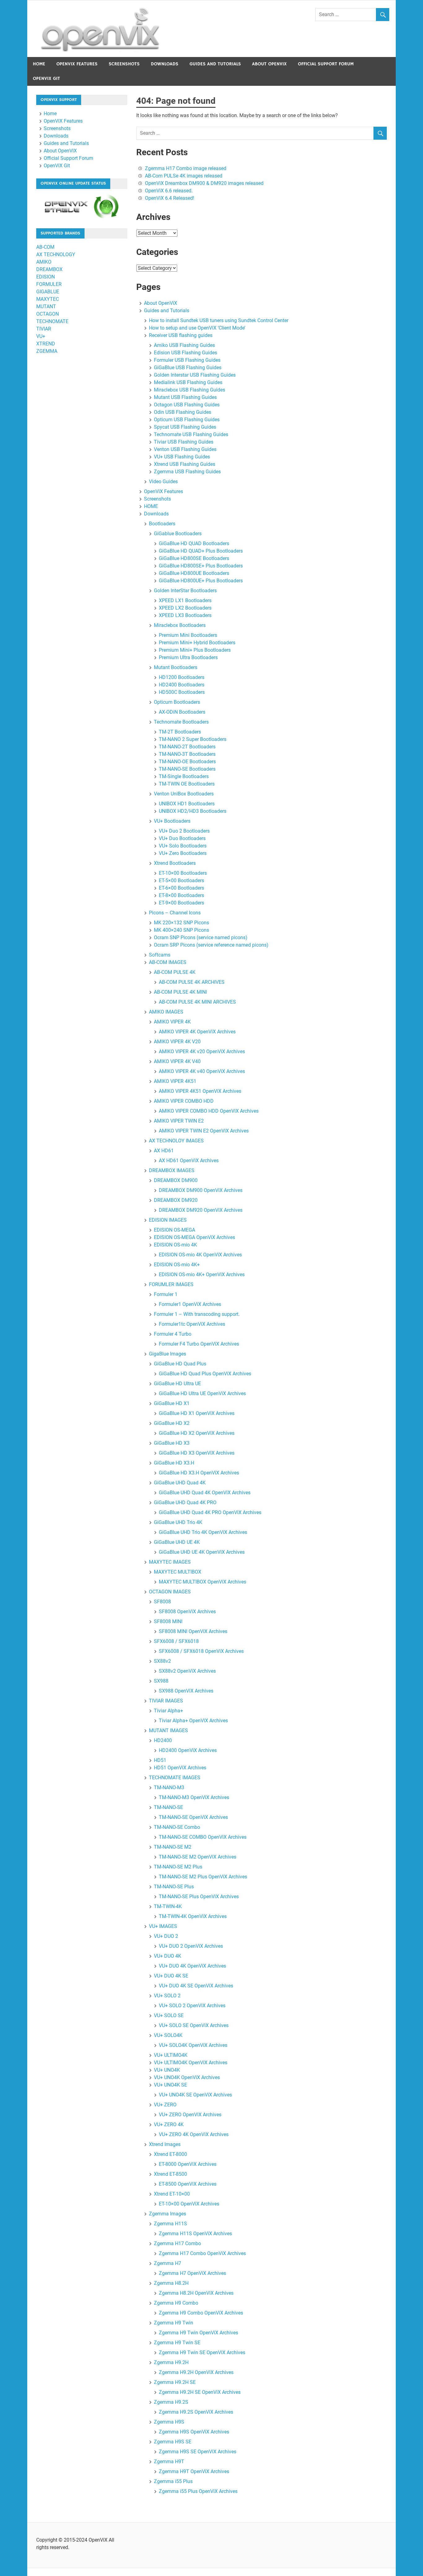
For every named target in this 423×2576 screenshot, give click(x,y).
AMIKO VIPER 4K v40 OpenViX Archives (202, 1071)
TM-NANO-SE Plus (174, 1887)
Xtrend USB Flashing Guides (185, 464)
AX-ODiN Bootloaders (182, 712)
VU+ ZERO (165, 2105)
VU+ (41, 336)
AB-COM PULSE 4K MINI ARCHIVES (197, 1002)
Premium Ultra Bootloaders (188, 657)
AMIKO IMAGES (166, 1012)
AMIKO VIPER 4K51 (175, 1081)
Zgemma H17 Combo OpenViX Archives (202, 2253)
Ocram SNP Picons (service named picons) (201, 938)
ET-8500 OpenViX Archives (188, 2184)
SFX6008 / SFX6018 (176, 1641)
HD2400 (163, 1740)
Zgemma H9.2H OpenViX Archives (196, 2372)
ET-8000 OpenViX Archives (188, 2164)
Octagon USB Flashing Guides (187, 405)
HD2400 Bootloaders (182, 685)
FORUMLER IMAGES (171, 1284)
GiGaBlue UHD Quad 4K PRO (185, 1503)
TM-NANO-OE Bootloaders (187, 762)
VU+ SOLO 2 (167, 1996)
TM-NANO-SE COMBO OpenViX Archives (203, 1837)
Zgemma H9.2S (171, 2402)
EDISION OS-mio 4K (175, 1245)
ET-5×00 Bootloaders (181, 881)
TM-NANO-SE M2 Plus (178, 1867)
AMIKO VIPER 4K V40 (177, 1061)
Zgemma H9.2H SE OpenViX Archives (200, 2392)
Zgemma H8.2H (171, 2283)
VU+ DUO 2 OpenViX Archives (191, 1946)
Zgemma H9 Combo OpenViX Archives (201, 2313)
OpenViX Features (77, 64)
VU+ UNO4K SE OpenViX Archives (195, 2095)
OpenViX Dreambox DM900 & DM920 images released (204, 183)
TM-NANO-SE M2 (173, 1847)
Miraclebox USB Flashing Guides (190, 390)
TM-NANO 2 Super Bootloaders (193, 739)
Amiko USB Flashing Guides (184, 345)
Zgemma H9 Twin (174, 2323)
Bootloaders (162, 524)
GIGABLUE (48, 292)
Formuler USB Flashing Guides (187, 360)
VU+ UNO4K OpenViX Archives (187, 2077)
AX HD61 (164, 1151)
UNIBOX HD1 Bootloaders (187, 804)
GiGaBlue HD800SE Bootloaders (194, 558)
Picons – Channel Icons (175, 913)
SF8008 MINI (168, 1621)
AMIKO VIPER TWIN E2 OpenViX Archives (204, 1131)
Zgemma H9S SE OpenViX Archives (198, 2452)
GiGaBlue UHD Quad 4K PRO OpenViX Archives (210, 1512)
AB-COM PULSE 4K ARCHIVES (192, 982)
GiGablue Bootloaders (178, 534)
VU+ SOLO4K (168, 2035)
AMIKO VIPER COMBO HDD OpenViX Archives (209, 1111)
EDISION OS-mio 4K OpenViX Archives (200, 1255)
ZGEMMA (47, 351)
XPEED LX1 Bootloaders (185, 600)
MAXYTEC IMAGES (170, 1562)
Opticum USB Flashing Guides (187, 420)
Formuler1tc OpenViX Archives (192, 1324)
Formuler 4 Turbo (173, 1334)
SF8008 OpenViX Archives (187, 1612)
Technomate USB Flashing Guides (191, 434)
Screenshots (124, 64)
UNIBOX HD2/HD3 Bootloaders (193, 811)
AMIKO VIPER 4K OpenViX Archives (197, 1032)
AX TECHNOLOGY (56, 254)
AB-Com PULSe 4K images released (184, 176)
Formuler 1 (166, 1294)
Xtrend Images (165, 2144)
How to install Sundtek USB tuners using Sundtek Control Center (219, 320)
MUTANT (46, 307)
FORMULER (49, 284)
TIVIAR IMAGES (166, 1701)
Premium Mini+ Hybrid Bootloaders (197, 643)
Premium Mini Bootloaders (188, 635)
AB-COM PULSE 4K (175, 972)
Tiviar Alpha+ (168, 1711)
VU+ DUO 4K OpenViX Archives (192, 1966)
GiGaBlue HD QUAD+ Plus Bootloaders (201, 551)
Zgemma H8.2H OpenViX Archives (196, 2293)
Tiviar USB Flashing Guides (184, 442)
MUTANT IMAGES (168, 1730)
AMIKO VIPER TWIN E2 (179, 1121)
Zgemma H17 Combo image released (186, 168)
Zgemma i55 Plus (173, 2481)
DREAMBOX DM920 (176, 1200)
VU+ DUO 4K (168, 1956)
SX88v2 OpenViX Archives (187, 1671)
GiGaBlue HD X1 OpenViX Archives (197, 1413)
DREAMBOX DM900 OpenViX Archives (201, 1190)
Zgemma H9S (169, 2422)
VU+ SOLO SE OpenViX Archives (194, 2025)
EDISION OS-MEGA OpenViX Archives (194, 1237)
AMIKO (44, 262)
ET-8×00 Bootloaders (181, 895)
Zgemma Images (168, 2214)
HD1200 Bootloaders (182, 677)
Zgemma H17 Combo (177, 2243)
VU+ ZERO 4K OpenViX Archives (194, 2134)
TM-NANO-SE (168, 1807)
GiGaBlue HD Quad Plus (180, 1364)
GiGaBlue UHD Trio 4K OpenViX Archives (203, 1532)
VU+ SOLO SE (169, 2015)
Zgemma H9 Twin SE (177, 2343)
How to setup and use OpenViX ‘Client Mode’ (197, 328)
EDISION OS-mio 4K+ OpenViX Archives (202, 1275)
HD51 (160, 1760)
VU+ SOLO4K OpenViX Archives (193, 2045)
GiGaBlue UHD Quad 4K (180, 1483)
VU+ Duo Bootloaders (182, 838)
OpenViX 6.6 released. (169, 191)
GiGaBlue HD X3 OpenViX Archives (197, 1453)
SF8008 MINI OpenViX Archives (193, 1631)
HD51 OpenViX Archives (180, 1768)
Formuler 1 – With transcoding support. (197, 1314)
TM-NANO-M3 (169, 1787)
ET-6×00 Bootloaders (181, 888)
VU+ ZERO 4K (169, 2125)
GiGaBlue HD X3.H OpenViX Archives (199, 1473)
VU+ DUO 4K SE (171, 1976)
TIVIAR (44, 329)
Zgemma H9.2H (171, 2362)
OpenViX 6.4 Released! (170, 198)
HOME (151, 506)
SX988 (161, 1681)
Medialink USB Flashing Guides (188, 382)
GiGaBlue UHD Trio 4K (178, 1522)
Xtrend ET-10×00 (172, 2194)
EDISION (46, 277)
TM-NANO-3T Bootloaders (187, 754)
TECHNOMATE (52, 321)
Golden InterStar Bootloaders (185, 591)
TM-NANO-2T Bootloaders (187, 747)
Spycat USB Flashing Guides (185, 427)
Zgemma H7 (168, 2263)
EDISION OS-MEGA (174, 1230)
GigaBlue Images (168, 1354)
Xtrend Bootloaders (175, 863)
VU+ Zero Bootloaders (183, 853)
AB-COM (45, 247)
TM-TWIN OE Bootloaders (187, 784)
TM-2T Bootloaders (180, 732)
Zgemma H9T (169, 2462)
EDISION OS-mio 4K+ (177, 1265)
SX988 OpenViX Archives (186, 1691)
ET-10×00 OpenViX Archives (189, 2204)
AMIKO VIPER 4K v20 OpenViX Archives (202, 1051)
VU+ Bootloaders (172, 821)
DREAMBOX (49, 269)
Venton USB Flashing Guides (185, 449)
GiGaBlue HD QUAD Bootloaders (194, 543)
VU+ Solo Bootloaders (183, 846)
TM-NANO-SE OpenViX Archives (193, 1817)
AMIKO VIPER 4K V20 (177, 1042)
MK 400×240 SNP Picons (181, 930)
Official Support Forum (326, 64)
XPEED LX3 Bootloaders (185, 615)
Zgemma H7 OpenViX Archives (192, 2273)
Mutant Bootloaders (176, 667)
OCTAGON (48, 314)
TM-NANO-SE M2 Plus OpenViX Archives (203, 1877)
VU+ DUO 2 (166, 1936)
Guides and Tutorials (215, 64)
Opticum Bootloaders (177, 702)
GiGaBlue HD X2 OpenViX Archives (197, 1433)
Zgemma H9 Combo (176, 2303)
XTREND (46, 344)
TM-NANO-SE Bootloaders (187, 769)
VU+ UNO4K (167, 2070)
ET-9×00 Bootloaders (181, 903)
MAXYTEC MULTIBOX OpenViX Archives (203, 1582)
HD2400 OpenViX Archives (188, 1750)
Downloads (165, 64)
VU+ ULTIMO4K (171, 2055)
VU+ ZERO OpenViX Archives (190, 2115)
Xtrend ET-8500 (170, 2174)
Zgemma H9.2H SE (175, 2382)
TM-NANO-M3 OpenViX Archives (194, 1797)
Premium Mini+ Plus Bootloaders (195, 650)
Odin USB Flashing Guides (183, 412)
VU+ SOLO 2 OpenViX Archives (192, 2006)
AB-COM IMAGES (168, 962)
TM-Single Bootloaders (184, 776)
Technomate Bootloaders (181, 722)
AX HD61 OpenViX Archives (189, 1161)
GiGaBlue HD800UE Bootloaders (194, 573)
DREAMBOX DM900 (176, 1180)
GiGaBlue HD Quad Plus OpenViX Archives (205, 1374)
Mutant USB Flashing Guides (185, 397)
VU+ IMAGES (163, 1926)
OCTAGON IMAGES (170, 1592)
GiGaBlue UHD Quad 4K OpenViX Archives (205, 1493)
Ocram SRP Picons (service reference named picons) (211, 945)
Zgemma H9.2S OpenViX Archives (196, 2412)
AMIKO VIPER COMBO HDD (184, 1101)
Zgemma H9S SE (173, 2442)
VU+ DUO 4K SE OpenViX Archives (196, 1986)
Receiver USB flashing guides (181, 335)
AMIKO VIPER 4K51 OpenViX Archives (200, 1091)
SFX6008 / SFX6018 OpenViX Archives (201, 1651)
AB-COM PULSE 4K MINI (180, 992)
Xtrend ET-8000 (170, 2154)
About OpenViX (269, 64)
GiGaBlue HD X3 (172, 1443)
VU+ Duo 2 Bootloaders (184, 831)
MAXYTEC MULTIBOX (178, 1572)
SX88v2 (162, 1661)
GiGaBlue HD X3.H (174, 1463)
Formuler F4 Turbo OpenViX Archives (199, 1344)
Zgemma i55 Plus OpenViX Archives (198, 2491)
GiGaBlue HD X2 (172, 1423)
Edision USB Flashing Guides (185, 353)
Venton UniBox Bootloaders (184, 794)
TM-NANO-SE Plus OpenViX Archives (199, 1897)
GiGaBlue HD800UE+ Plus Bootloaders (201, 581)
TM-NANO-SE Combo (177, 1827)
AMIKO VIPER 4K (172, 1022)
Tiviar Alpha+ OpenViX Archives (193, 1721)
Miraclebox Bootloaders (180, 625)
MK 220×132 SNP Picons (181, 923)
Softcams (160, 955)
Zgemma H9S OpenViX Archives (194, 2432)
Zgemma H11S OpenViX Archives (195, 2234)
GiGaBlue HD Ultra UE (177, 1384)
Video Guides (163, 482)
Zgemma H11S (170, 2224)
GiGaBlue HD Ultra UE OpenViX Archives (202, 1393)
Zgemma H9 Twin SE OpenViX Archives (202, 2353)
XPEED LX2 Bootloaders (185, 608)
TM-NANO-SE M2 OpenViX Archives (198, 1857)
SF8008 (162, 1602)
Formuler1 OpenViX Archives (190, 1304)
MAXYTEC (48, 299)
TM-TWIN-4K (168, 1906)
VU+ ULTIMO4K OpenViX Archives (191, 2063)
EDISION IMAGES (168, 1220)
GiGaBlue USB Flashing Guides (188, 368)
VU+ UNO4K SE (170, 2085)
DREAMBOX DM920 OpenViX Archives (201, 1210)
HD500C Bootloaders (182, 692)
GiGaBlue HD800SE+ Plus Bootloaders (201, 566)
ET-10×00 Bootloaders (183, 873)
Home (39, 64)
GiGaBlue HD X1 (172, 1403)
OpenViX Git (46, 79)
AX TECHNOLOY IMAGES (176, 1141)
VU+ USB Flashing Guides (182, 457)
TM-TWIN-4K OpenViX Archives (193, 1916)
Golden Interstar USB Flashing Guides (195, 375)
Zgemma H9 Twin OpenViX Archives (198, 2333)
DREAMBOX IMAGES (172, 1170)
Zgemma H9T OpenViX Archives (194, 2471)
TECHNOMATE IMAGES (175, 1778)
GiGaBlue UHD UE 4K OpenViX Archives (202, 1552)
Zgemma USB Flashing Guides (187, 472)
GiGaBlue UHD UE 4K (177, 1542)
